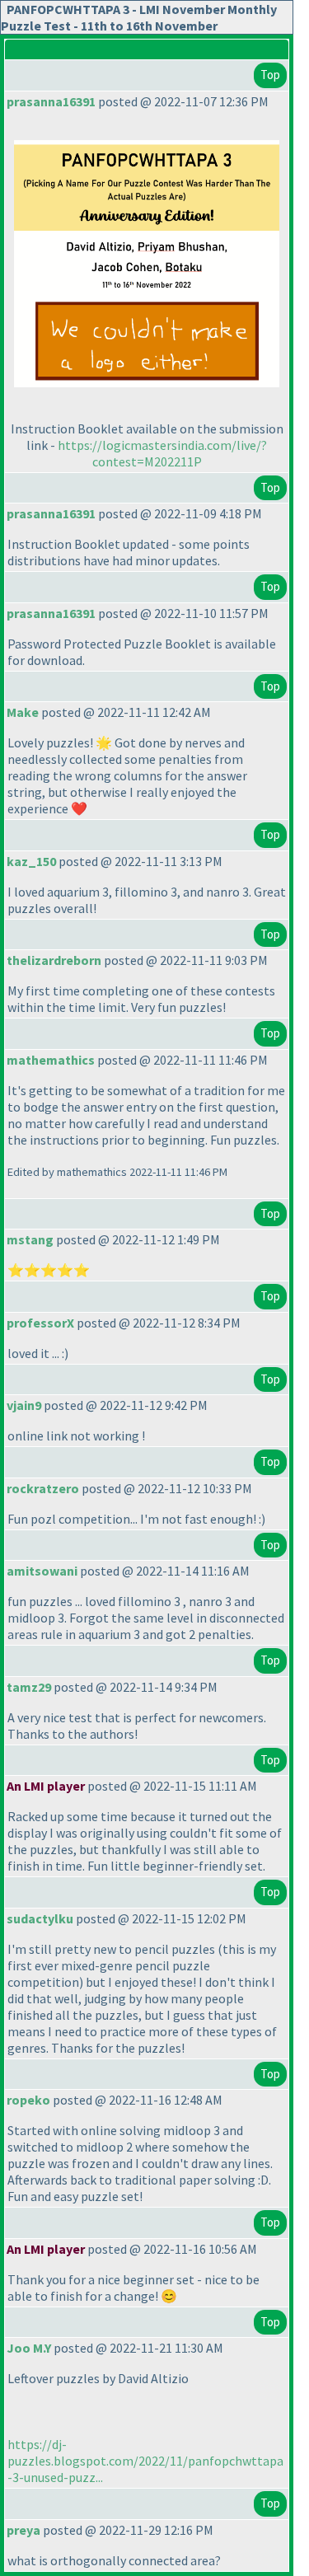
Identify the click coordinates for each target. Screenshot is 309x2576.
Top (270, 75)
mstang (30, 1239)
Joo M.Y (29, 2348)
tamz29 (29, 1687)
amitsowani (42, 1571)
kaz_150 (31, 861)
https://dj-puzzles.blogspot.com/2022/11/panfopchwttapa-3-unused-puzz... (145, 2461)
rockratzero (43, 1488)
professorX (40, 1323)
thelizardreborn (54, 960)
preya (23, 2530)
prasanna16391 (51, 101)
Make (23, 712)
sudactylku (40, 1918)
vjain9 (24, 1405)
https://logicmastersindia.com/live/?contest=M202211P (162, 453)
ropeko (28, 2100)
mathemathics (51, 1060)
